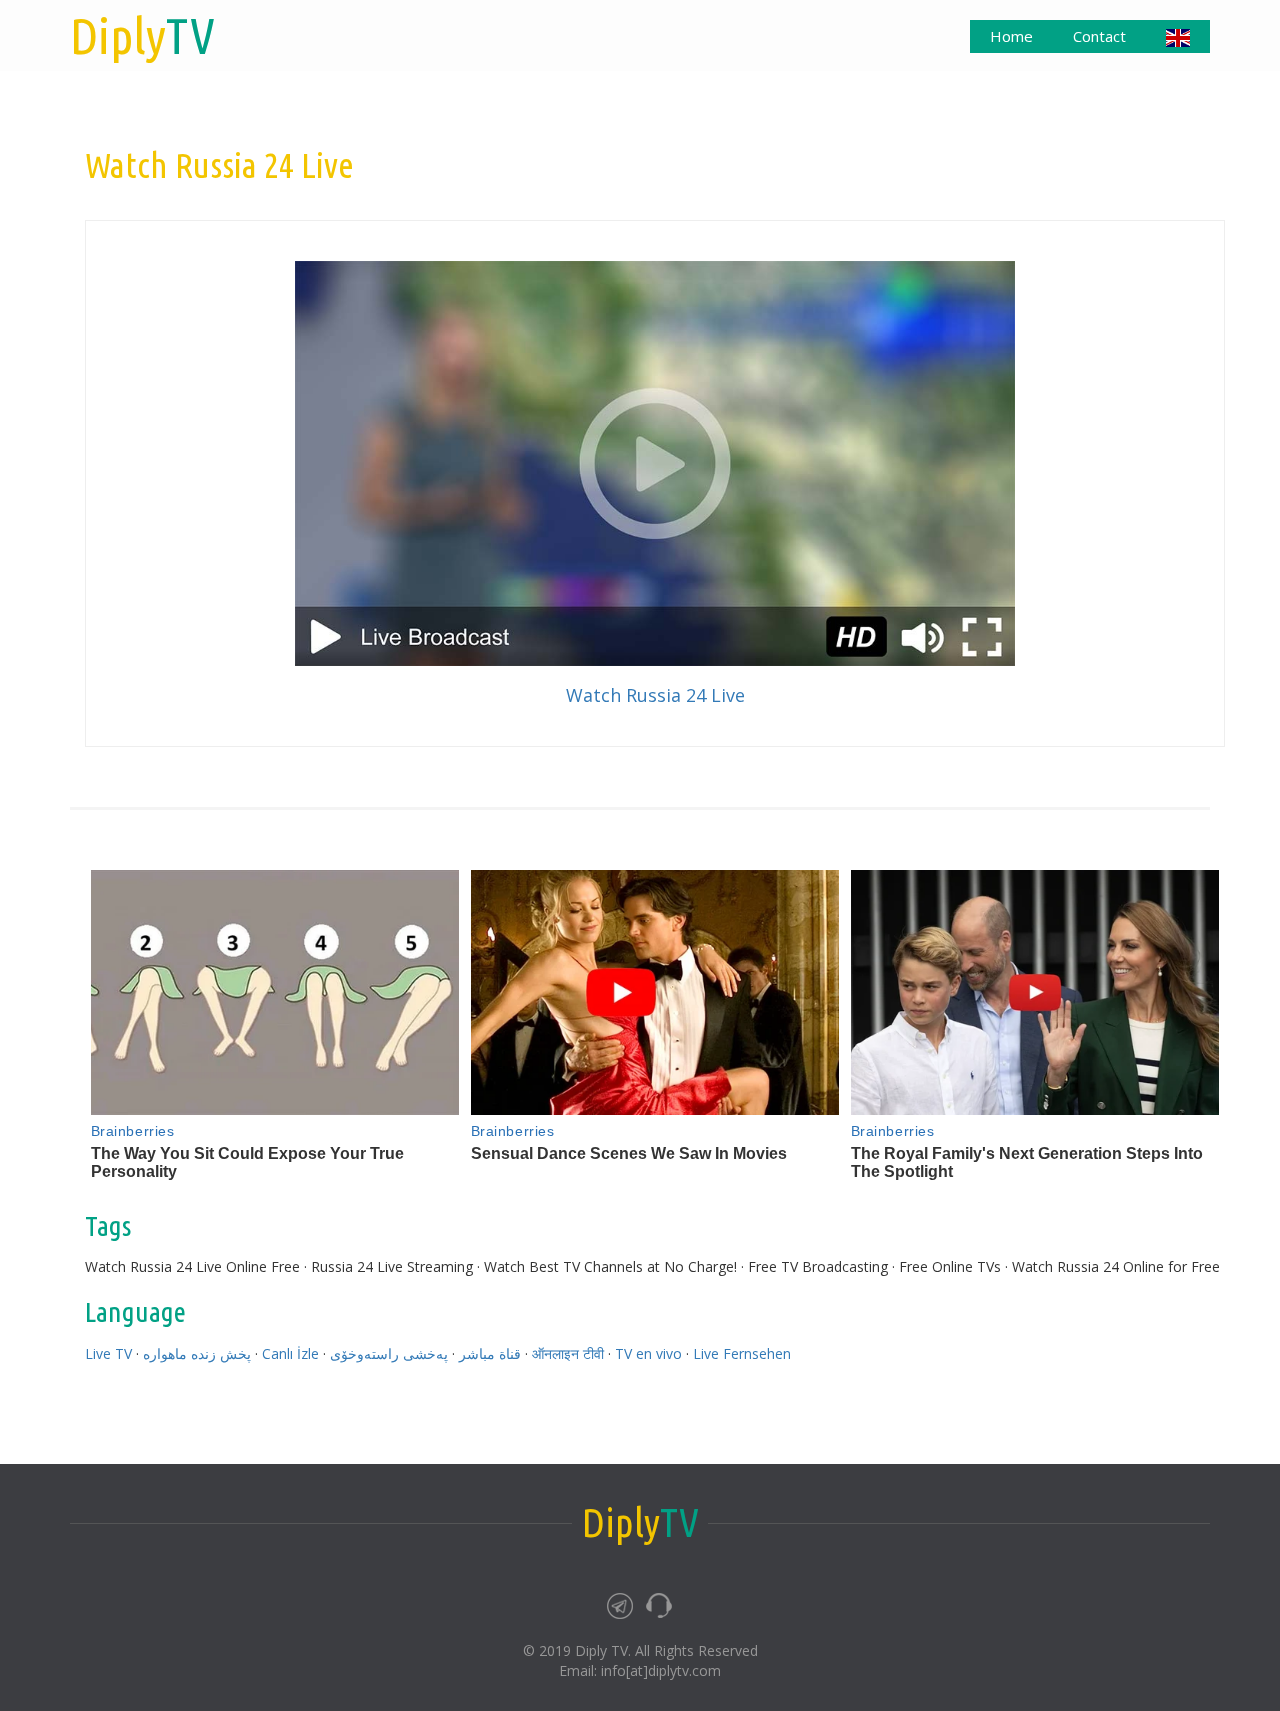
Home (1011, 36)
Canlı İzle (290, 1353)
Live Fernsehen (742, 1353)
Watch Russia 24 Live (655, 695)
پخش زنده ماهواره (197, 1353)
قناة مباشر (490, 1353)
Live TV (108, 1353)
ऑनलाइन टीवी (568, 1353)
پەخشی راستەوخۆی (389, 1353)
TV (142, 35)
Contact (1099, 36)
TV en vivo (648, 1353)
